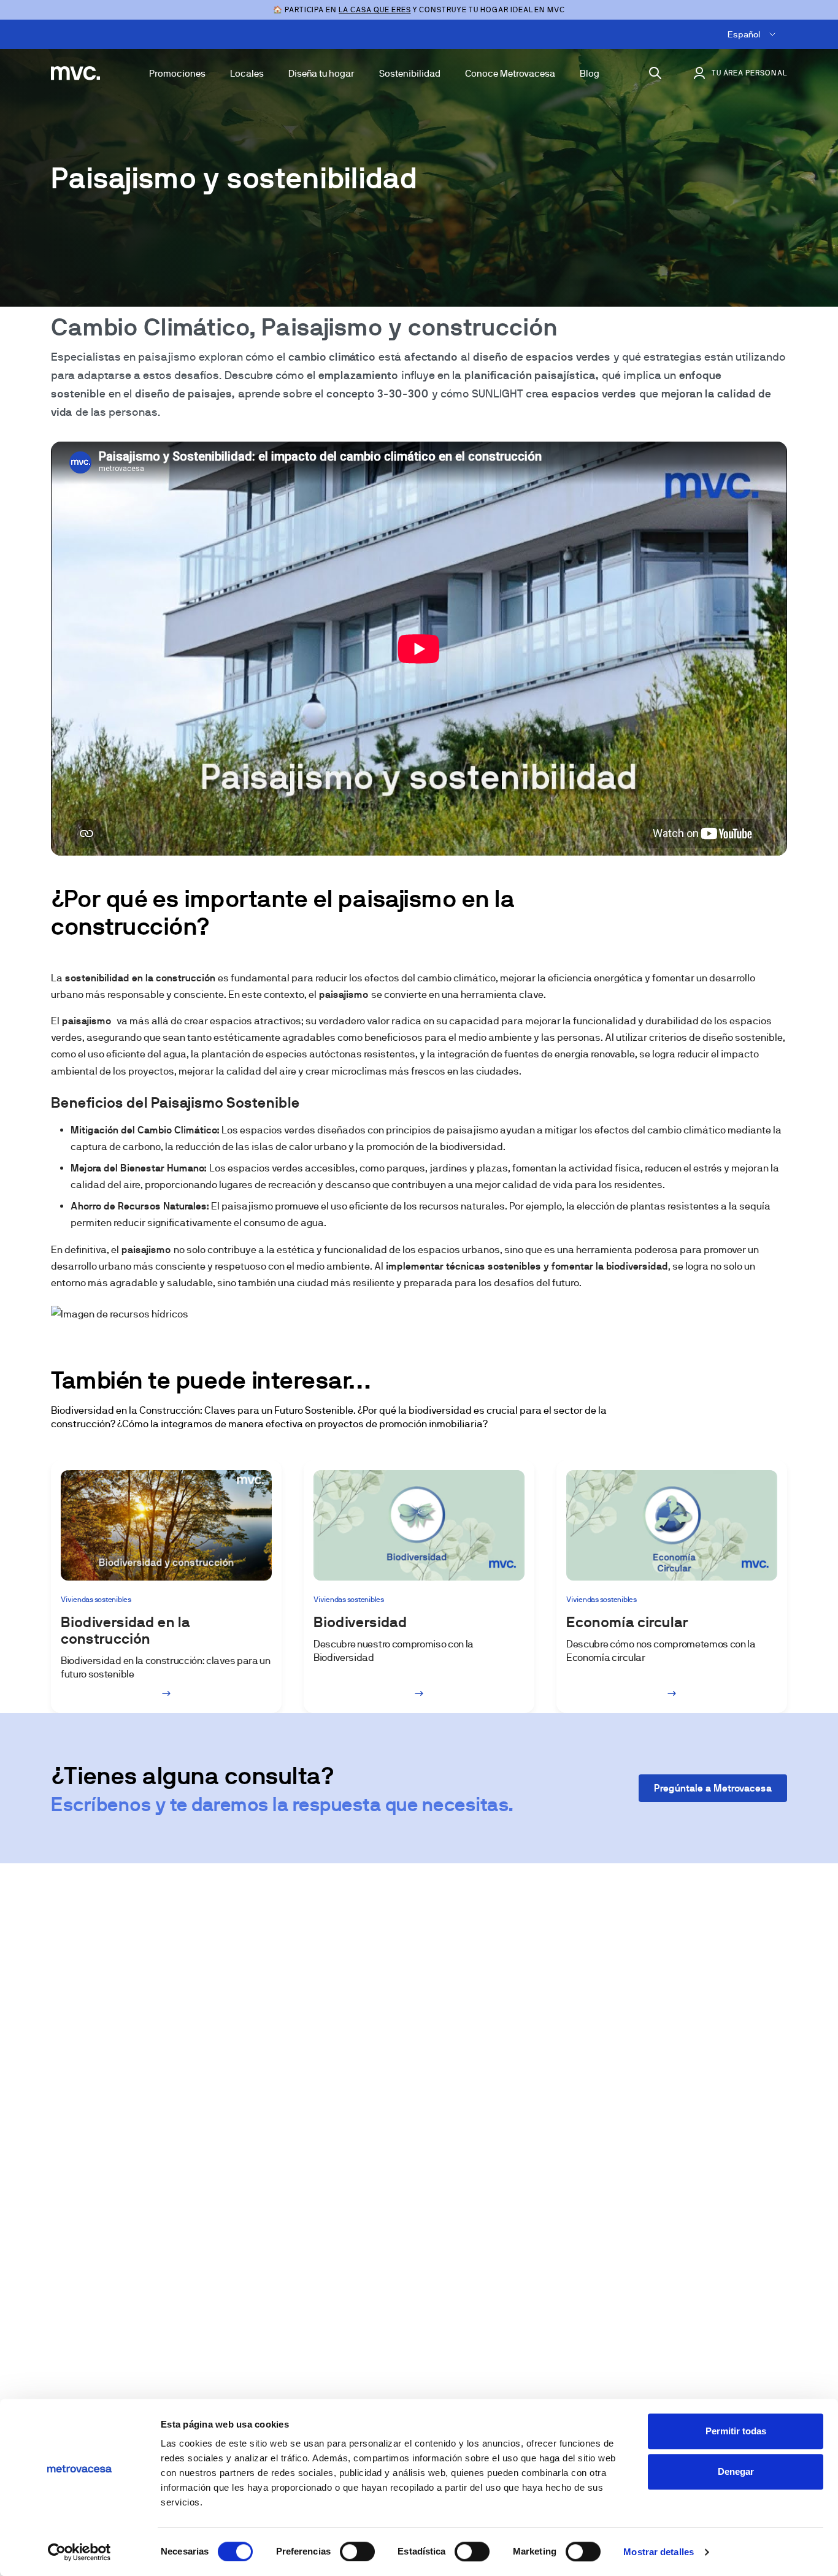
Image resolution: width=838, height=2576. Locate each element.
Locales (247, 73)
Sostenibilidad (410, 73)
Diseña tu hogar (321, 73)
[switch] (357, 2551)
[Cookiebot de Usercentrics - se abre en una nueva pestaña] (79, 2552)
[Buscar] (655, 73)
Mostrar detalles (659, 2552)
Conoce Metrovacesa (510, 73)
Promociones (177, 73)
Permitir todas (736, 2431)
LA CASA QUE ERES (375, 10)
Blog (590, 73)
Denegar (736, 2471)
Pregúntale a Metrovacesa (713, 1788)
